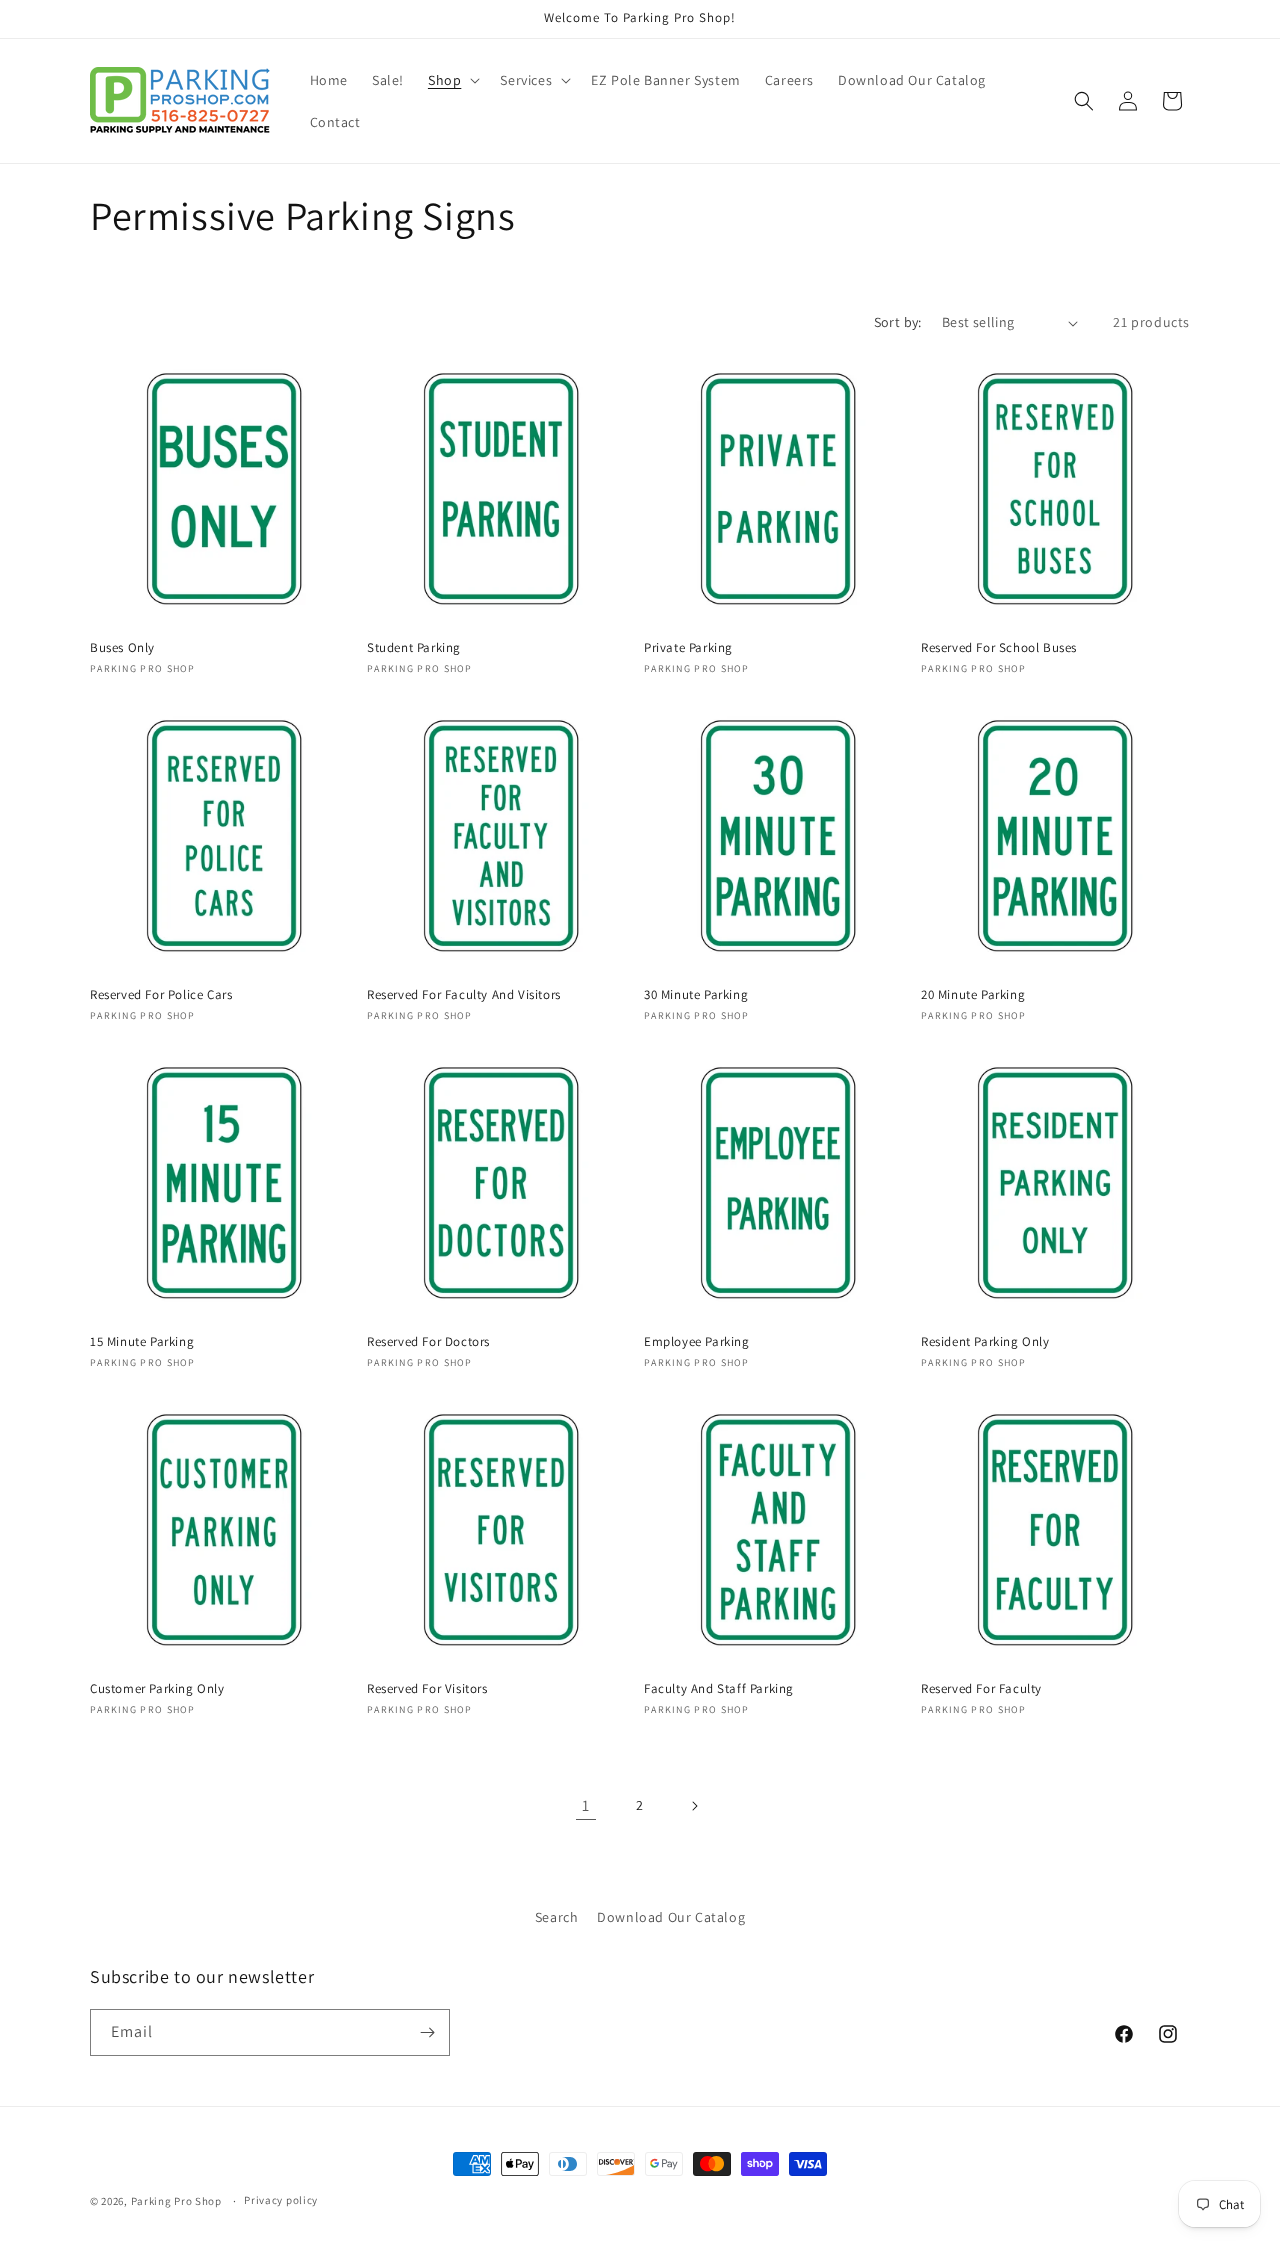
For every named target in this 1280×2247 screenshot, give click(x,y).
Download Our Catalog (671, 1917)
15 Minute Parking (142, 1342)
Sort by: (898, 322)
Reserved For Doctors (428, 1342)
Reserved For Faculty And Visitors (464, 995)
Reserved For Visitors (427, 1689)
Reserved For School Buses (999, 648)
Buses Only (122, 648)
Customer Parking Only (157, 1689)
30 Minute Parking (696, 995)
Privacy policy (281, 2200)
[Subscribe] (427, 2032)
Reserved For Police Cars (161, 995)
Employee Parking (697, 1342)
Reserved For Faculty (981, 1689)
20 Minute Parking (973, 995)
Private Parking (688, 648)
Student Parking (414, 648)
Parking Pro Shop (176, 2201)
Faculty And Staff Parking (719, 1689)
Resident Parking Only (985, 1342)
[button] (452, 80)
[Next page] (694, 1806)
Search (557, 1917)
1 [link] (586, 1805)
